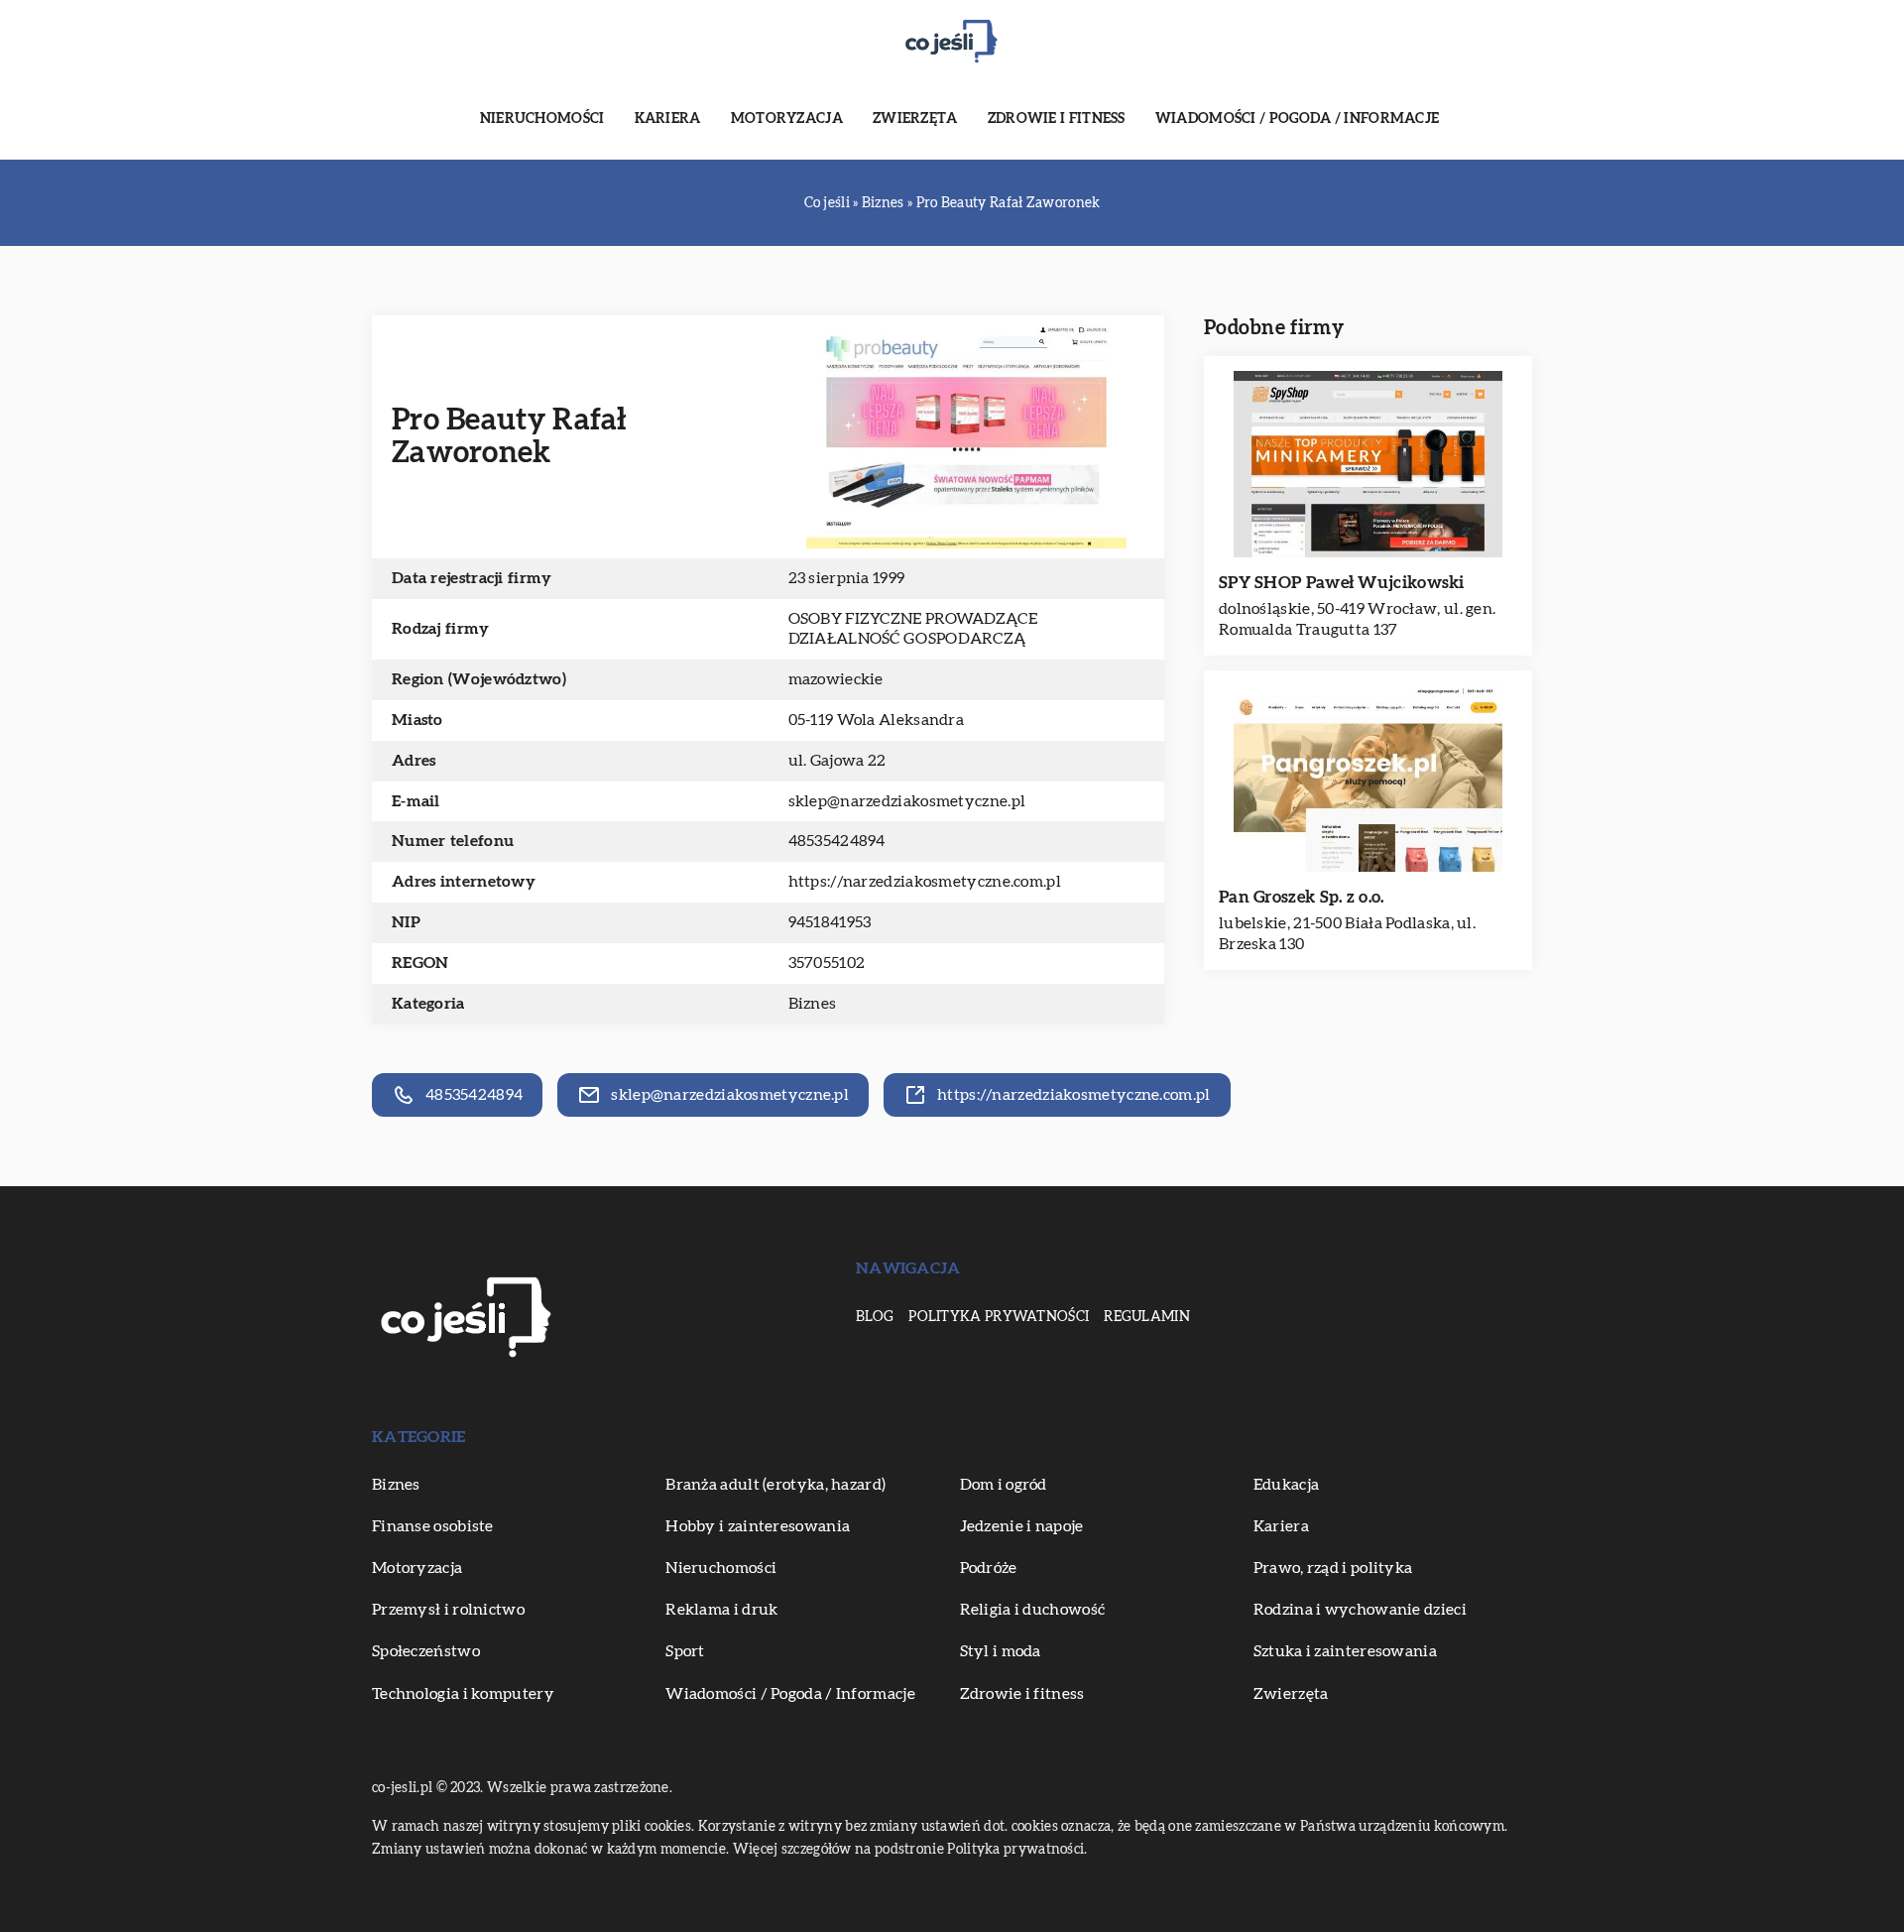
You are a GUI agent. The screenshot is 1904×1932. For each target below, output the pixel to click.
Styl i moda (1001, 1651)
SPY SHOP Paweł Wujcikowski (1342, 583)
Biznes (813, 1004)
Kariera (668, 119)
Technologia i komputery (463, 1694)
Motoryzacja (787, 119)
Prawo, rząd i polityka (1333, 1568)
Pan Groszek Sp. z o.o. (1302, 897)
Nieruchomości (542, 119)
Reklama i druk (721, 1610)
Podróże (989, 1568)
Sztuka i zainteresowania (1345, 1651)
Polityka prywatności (999, 1317)
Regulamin (1147, 1317)
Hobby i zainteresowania (758, 1526)
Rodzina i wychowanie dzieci (1360, 1610)
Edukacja (1286, 1485)
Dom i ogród (1004, 1485)
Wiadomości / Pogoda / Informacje (1298, 119)
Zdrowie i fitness (1057, 119)
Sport (685, 1651)
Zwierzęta (915, 119)
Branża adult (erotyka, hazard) (775, 1485)
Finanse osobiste (433, 1526)
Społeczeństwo (426, 1651)
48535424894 (837, 841)
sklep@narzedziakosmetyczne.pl (907, 801)
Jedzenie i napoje (1022, 1526)
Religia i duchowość (1033, 1610)
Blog (875, 1317)
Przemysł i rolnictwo (448, 1610)
